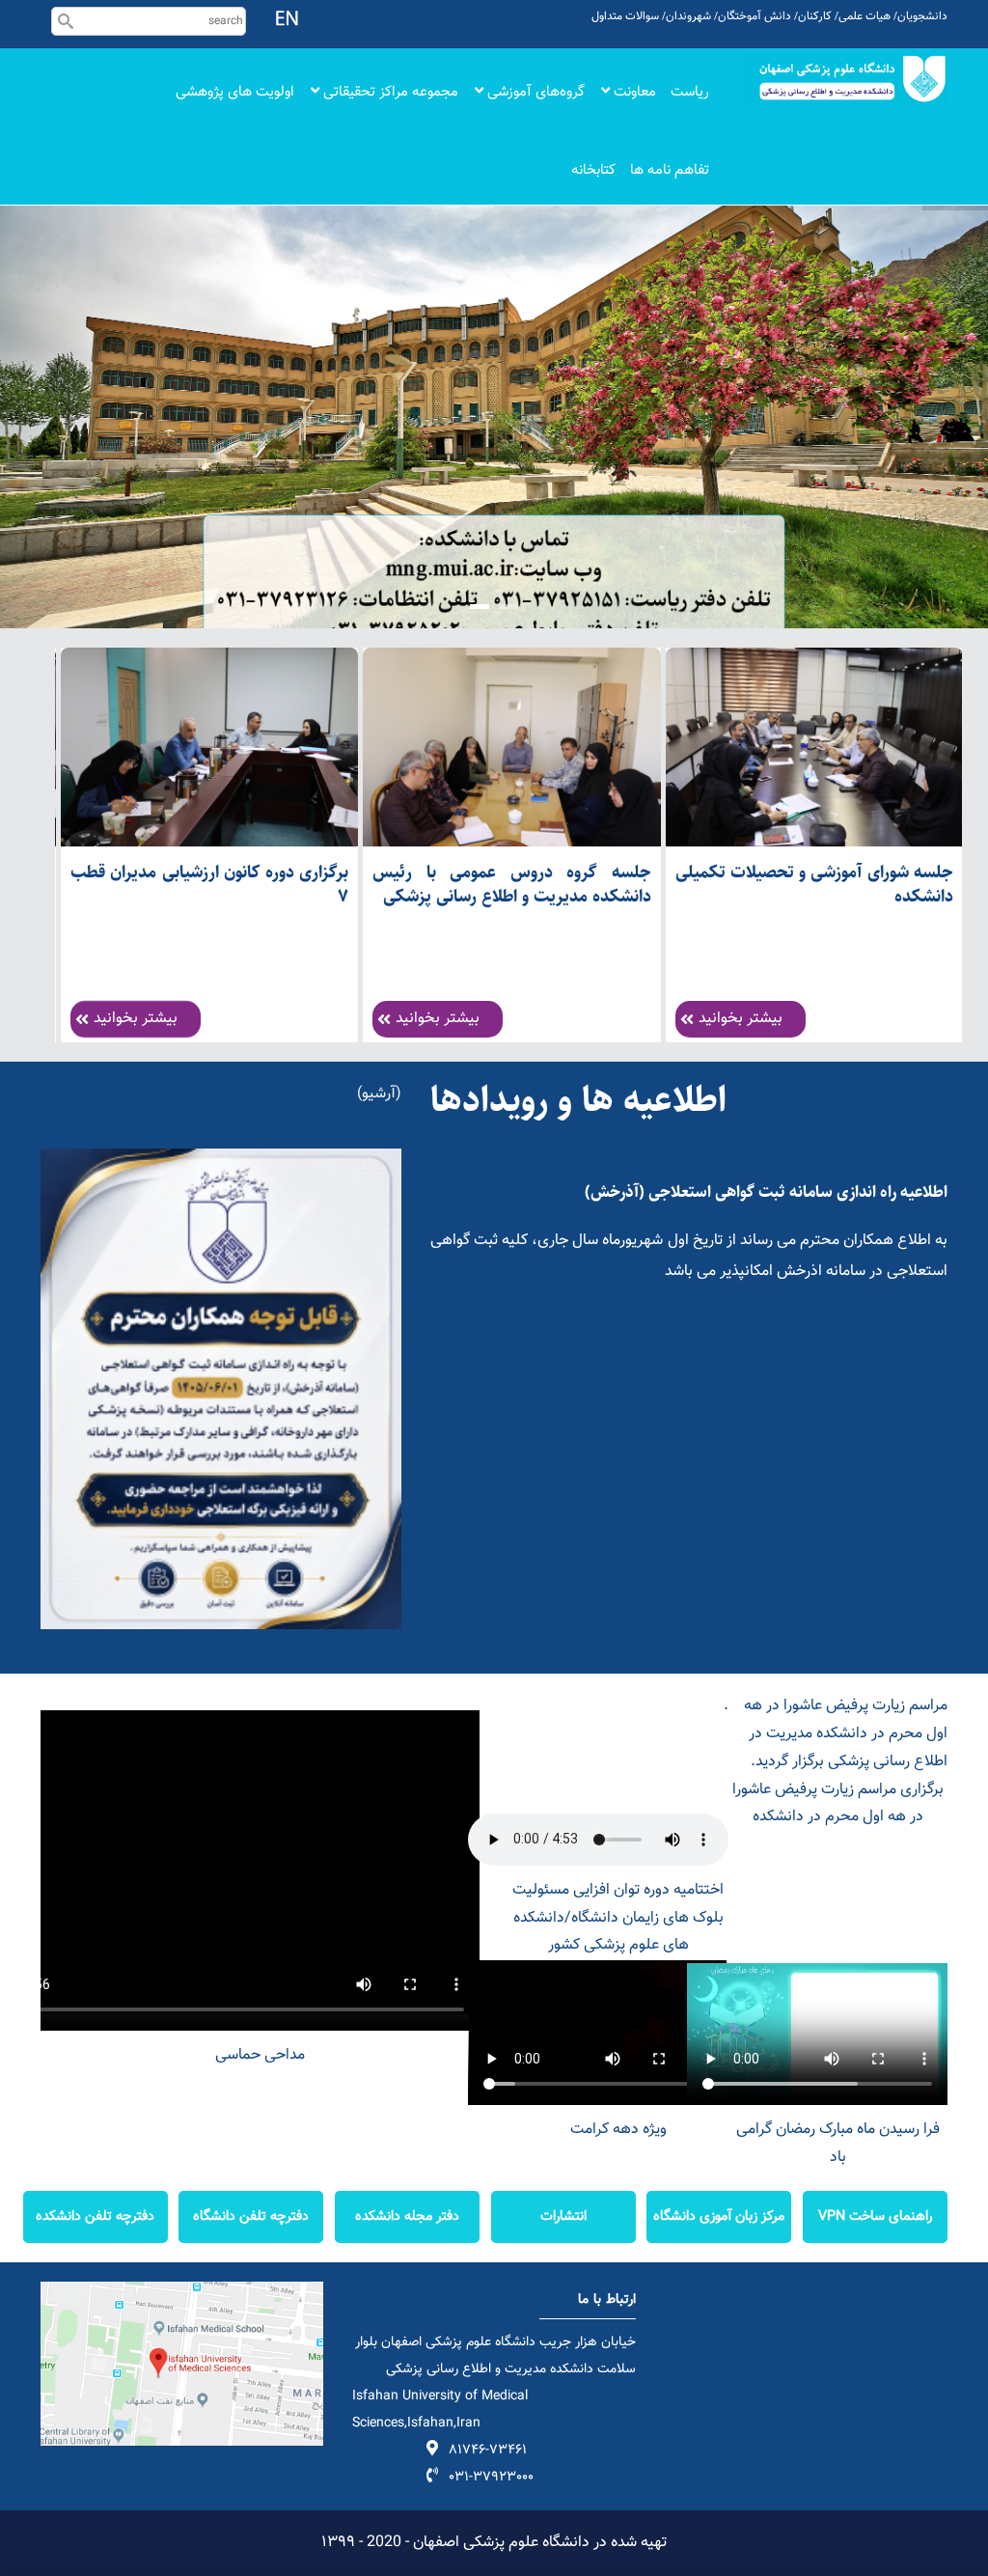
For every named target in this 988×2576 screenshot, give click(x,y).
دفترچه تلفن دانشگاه (251, 2216)
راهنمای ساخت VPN (875, 2216)
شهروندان (688, 16)
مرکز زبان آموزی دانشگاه (719, 2216)
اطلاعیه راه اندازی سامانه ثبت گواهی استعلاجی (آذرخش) (766, 1192)
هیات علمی (864, 16)
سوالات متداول (625, 16)
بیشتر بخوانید (136, 1019)
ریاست (690, 92)
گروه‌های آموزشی (534, 92)
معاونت (633, 92)
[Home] (846, 79)
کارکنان (815, 16)
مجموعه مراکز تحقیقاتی (389, 92)
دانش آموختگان (755, 16)
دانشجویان (922, 16)
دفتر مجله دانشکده (407, 2216)
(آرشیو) (379, 1094)
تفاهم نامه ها (670, 170)
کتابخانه (593, 170)
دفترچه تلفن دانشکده (95, 2216)
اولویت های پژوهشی (235, 92)
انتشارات (563, 2216)
